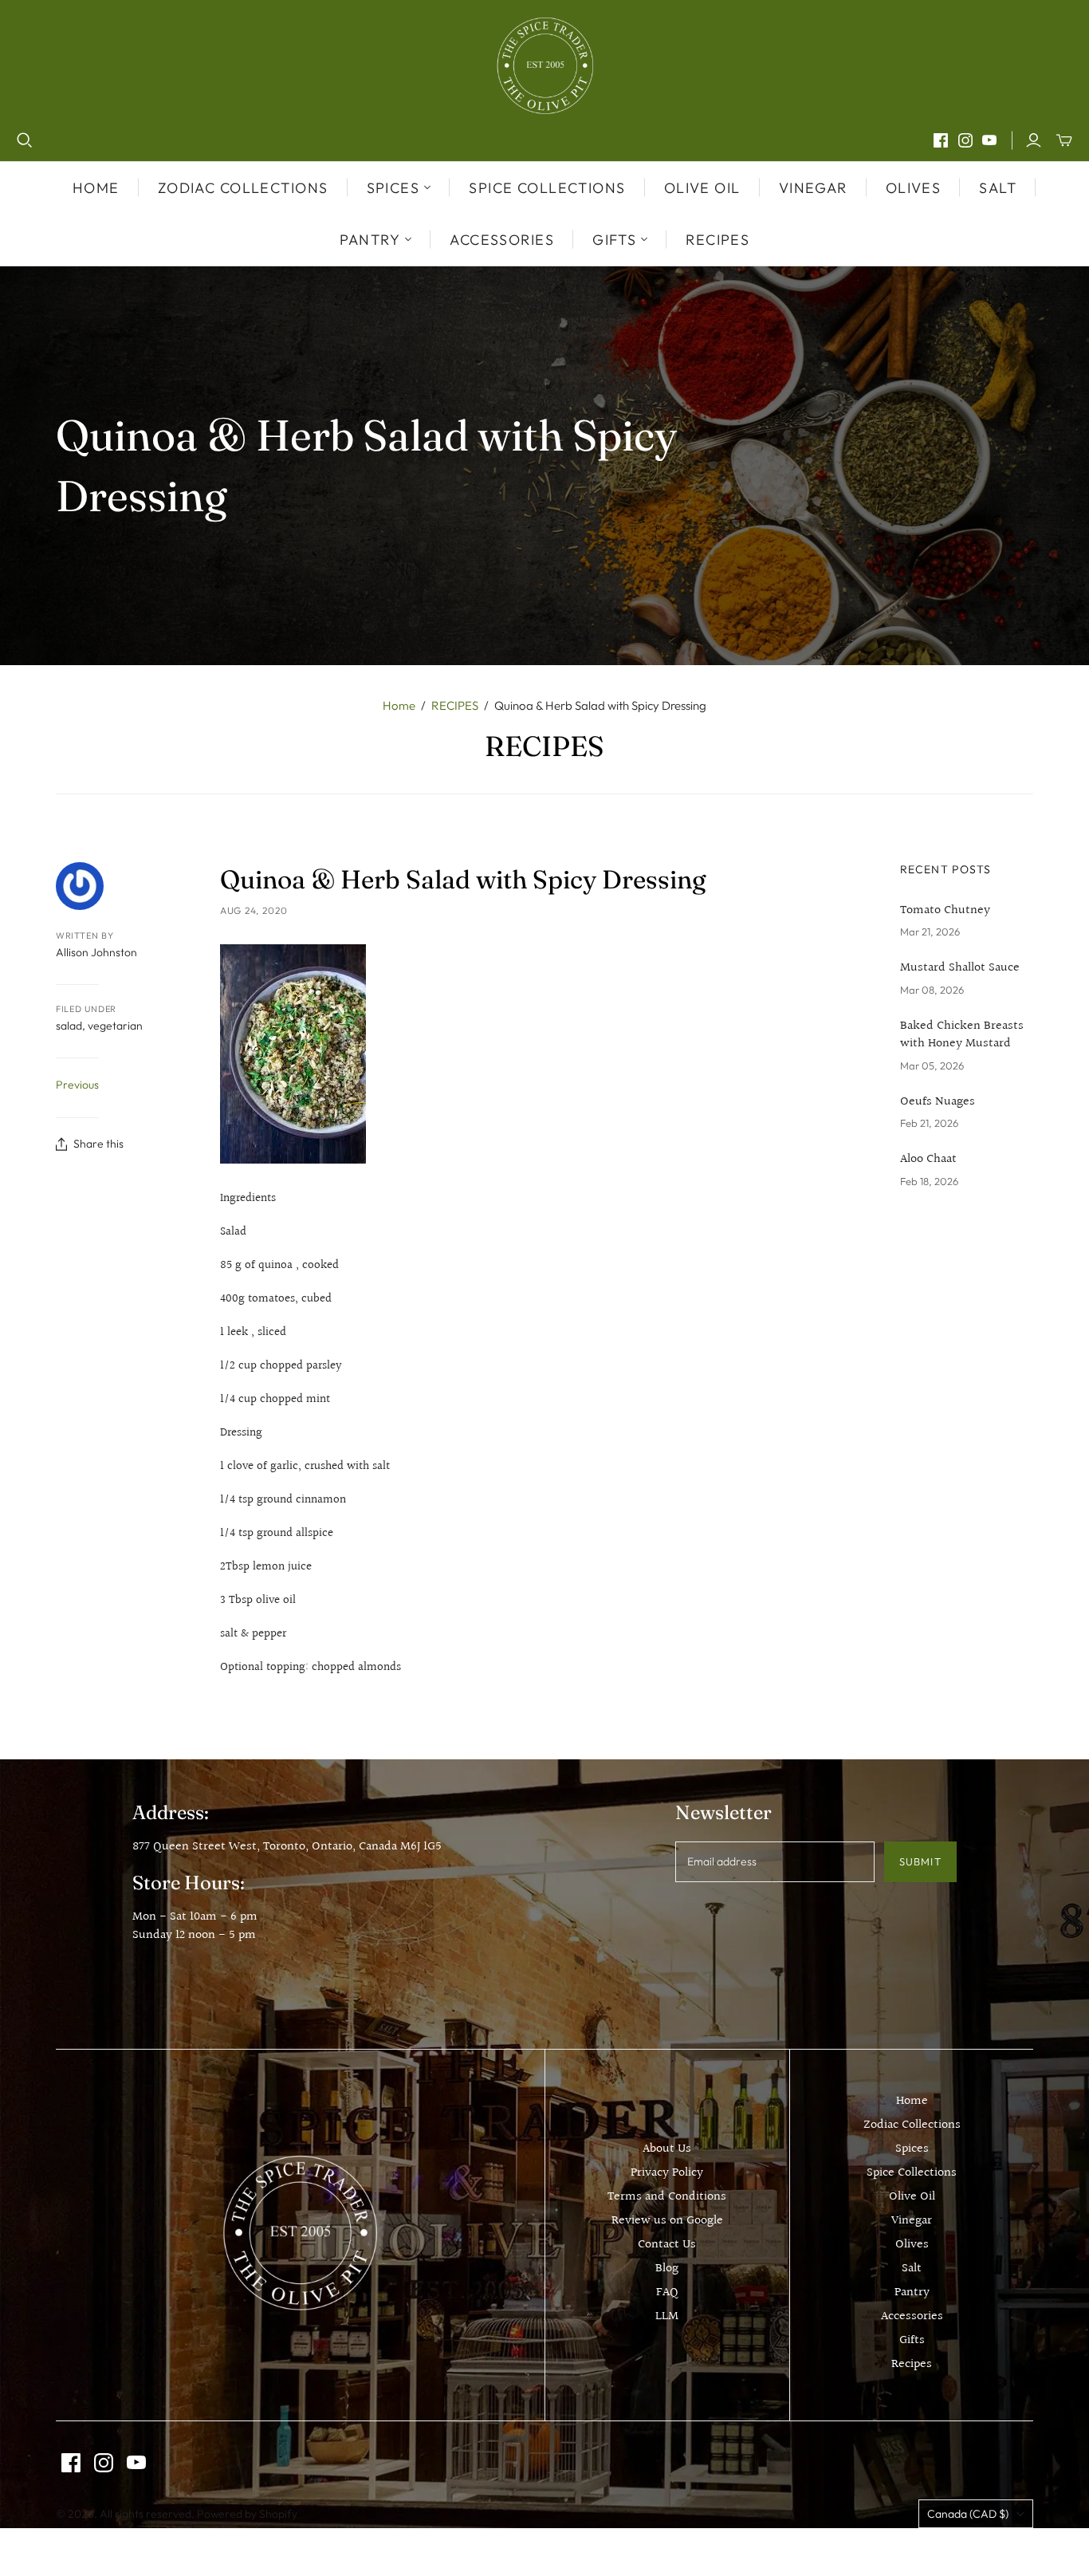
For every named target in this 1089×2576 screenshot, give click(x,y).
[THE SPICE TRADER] (545, 66)
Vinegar (813, 188)
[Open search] (25, 140)
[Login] (1034, 140)
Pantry (912, 2292)
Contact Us (667, 2245)
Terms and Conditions (667, 2197)
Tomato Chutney (945, 911)
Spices (912, 2149)
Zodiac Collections (243, 188)
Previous (77, 1085)
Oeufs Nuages (938, 1102)
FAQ (667, 2292)
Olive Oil (702, 188)
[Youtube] (989, 140)
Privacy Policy (667, 2173)
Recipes (717, 240)
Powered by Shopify (247, 2514)
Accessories (502, 240)
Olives (914, 188)
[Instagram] (965, 140)
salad (69, 1026)
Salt (998, 188)
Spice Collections (547, 188)
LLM (667, 2316)
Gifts (912, 2340)
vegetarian (115, 1026)
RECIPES (455, 705)
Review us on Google (667, 2221)
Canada (968, 2514)
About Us (667, 2149)
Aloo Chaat (928, 1160)
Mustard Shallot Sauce (960, 968)
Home (96, 188)
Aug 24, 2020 (254, 910)
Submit (920, 1861)
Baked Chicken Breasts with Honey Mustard (962, 1036)
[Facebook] (941, 140)
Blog (667, 2269)
